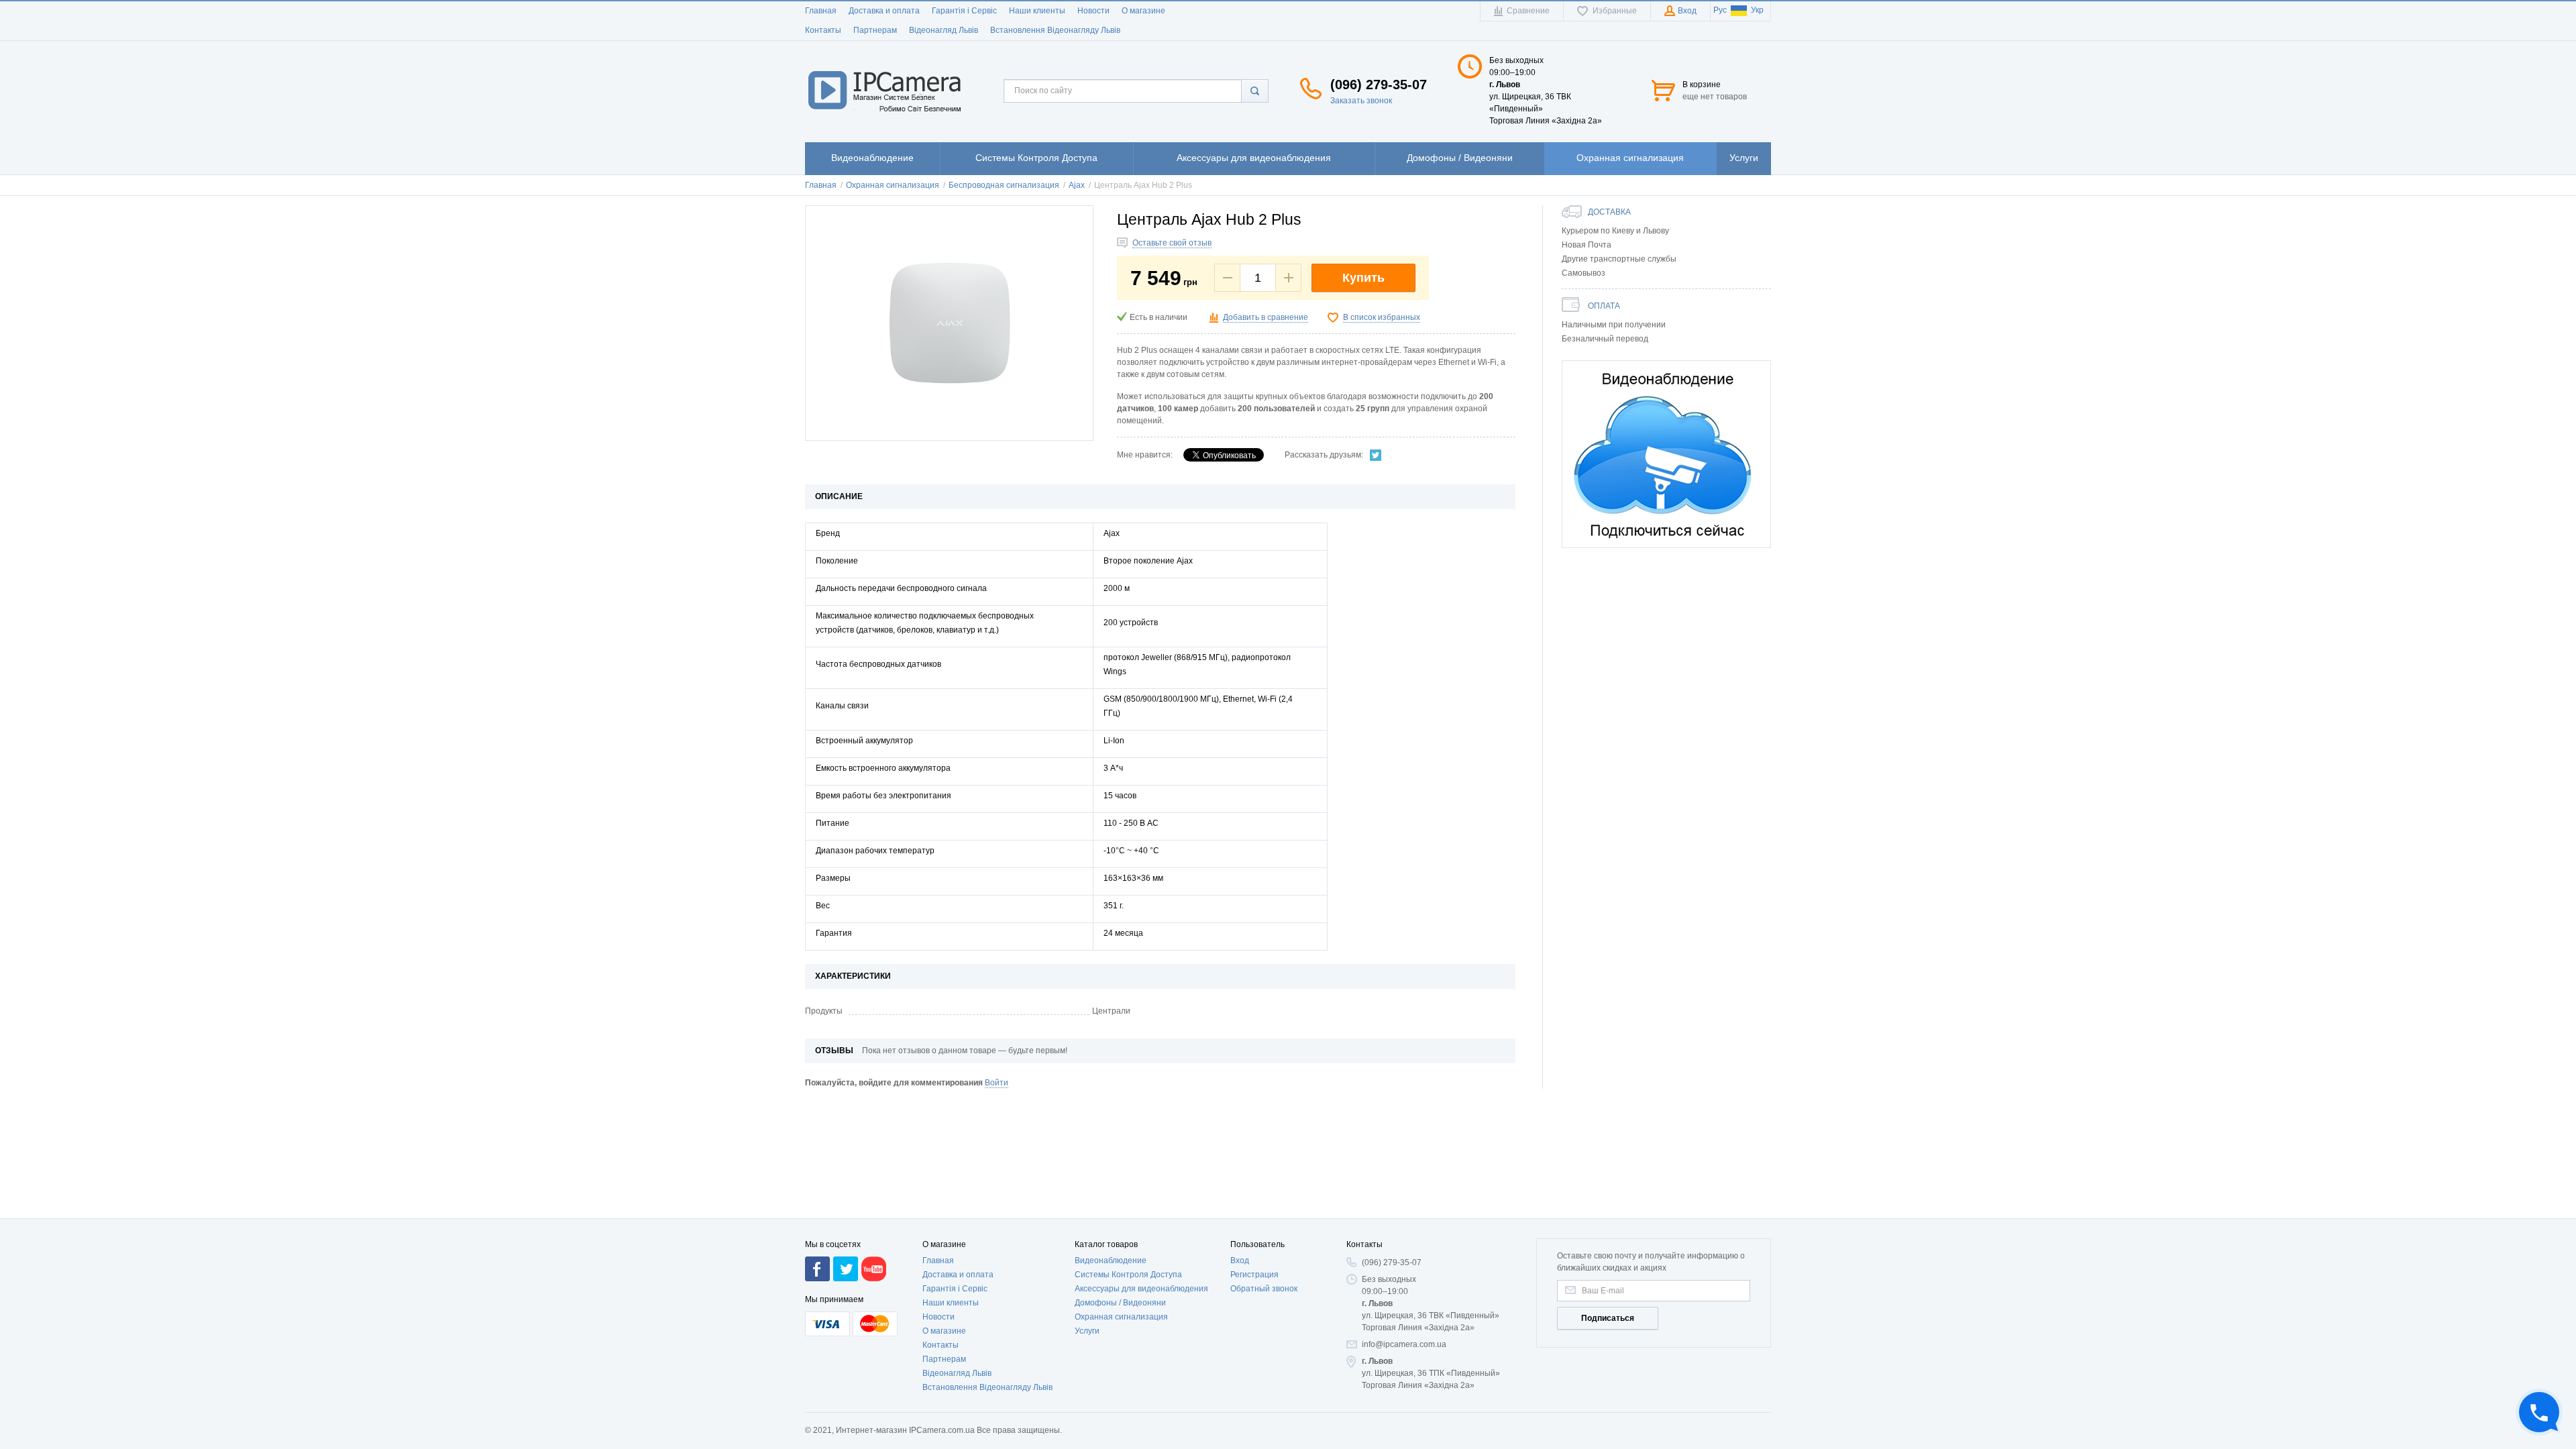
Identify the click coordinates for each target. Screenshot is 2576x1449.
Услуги (1087, 1331)
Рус (1720, 10)
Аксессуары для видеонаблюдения (1141, 1289)
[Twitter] (1376, 455)
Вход (1240, 1260)
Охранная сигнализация (1121, 1317)
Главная (821, 11)
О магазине (1143, 11)
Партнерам (875, 30)
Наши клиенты (1037, 11)
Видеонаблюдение (1111, 1260)
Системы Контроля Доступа (1128, 1275)
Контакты (823, 30)
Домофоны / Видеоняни (1120, 1303)
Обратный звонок (1264, 1289)
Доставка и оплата (884, 11)
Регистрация (1254, 1275)
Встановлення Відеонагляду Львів (1055, 30)
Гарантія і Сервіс (964, 11)
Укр (1757, 10)
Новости (1093, 11)
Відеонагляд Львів (944, 30)
